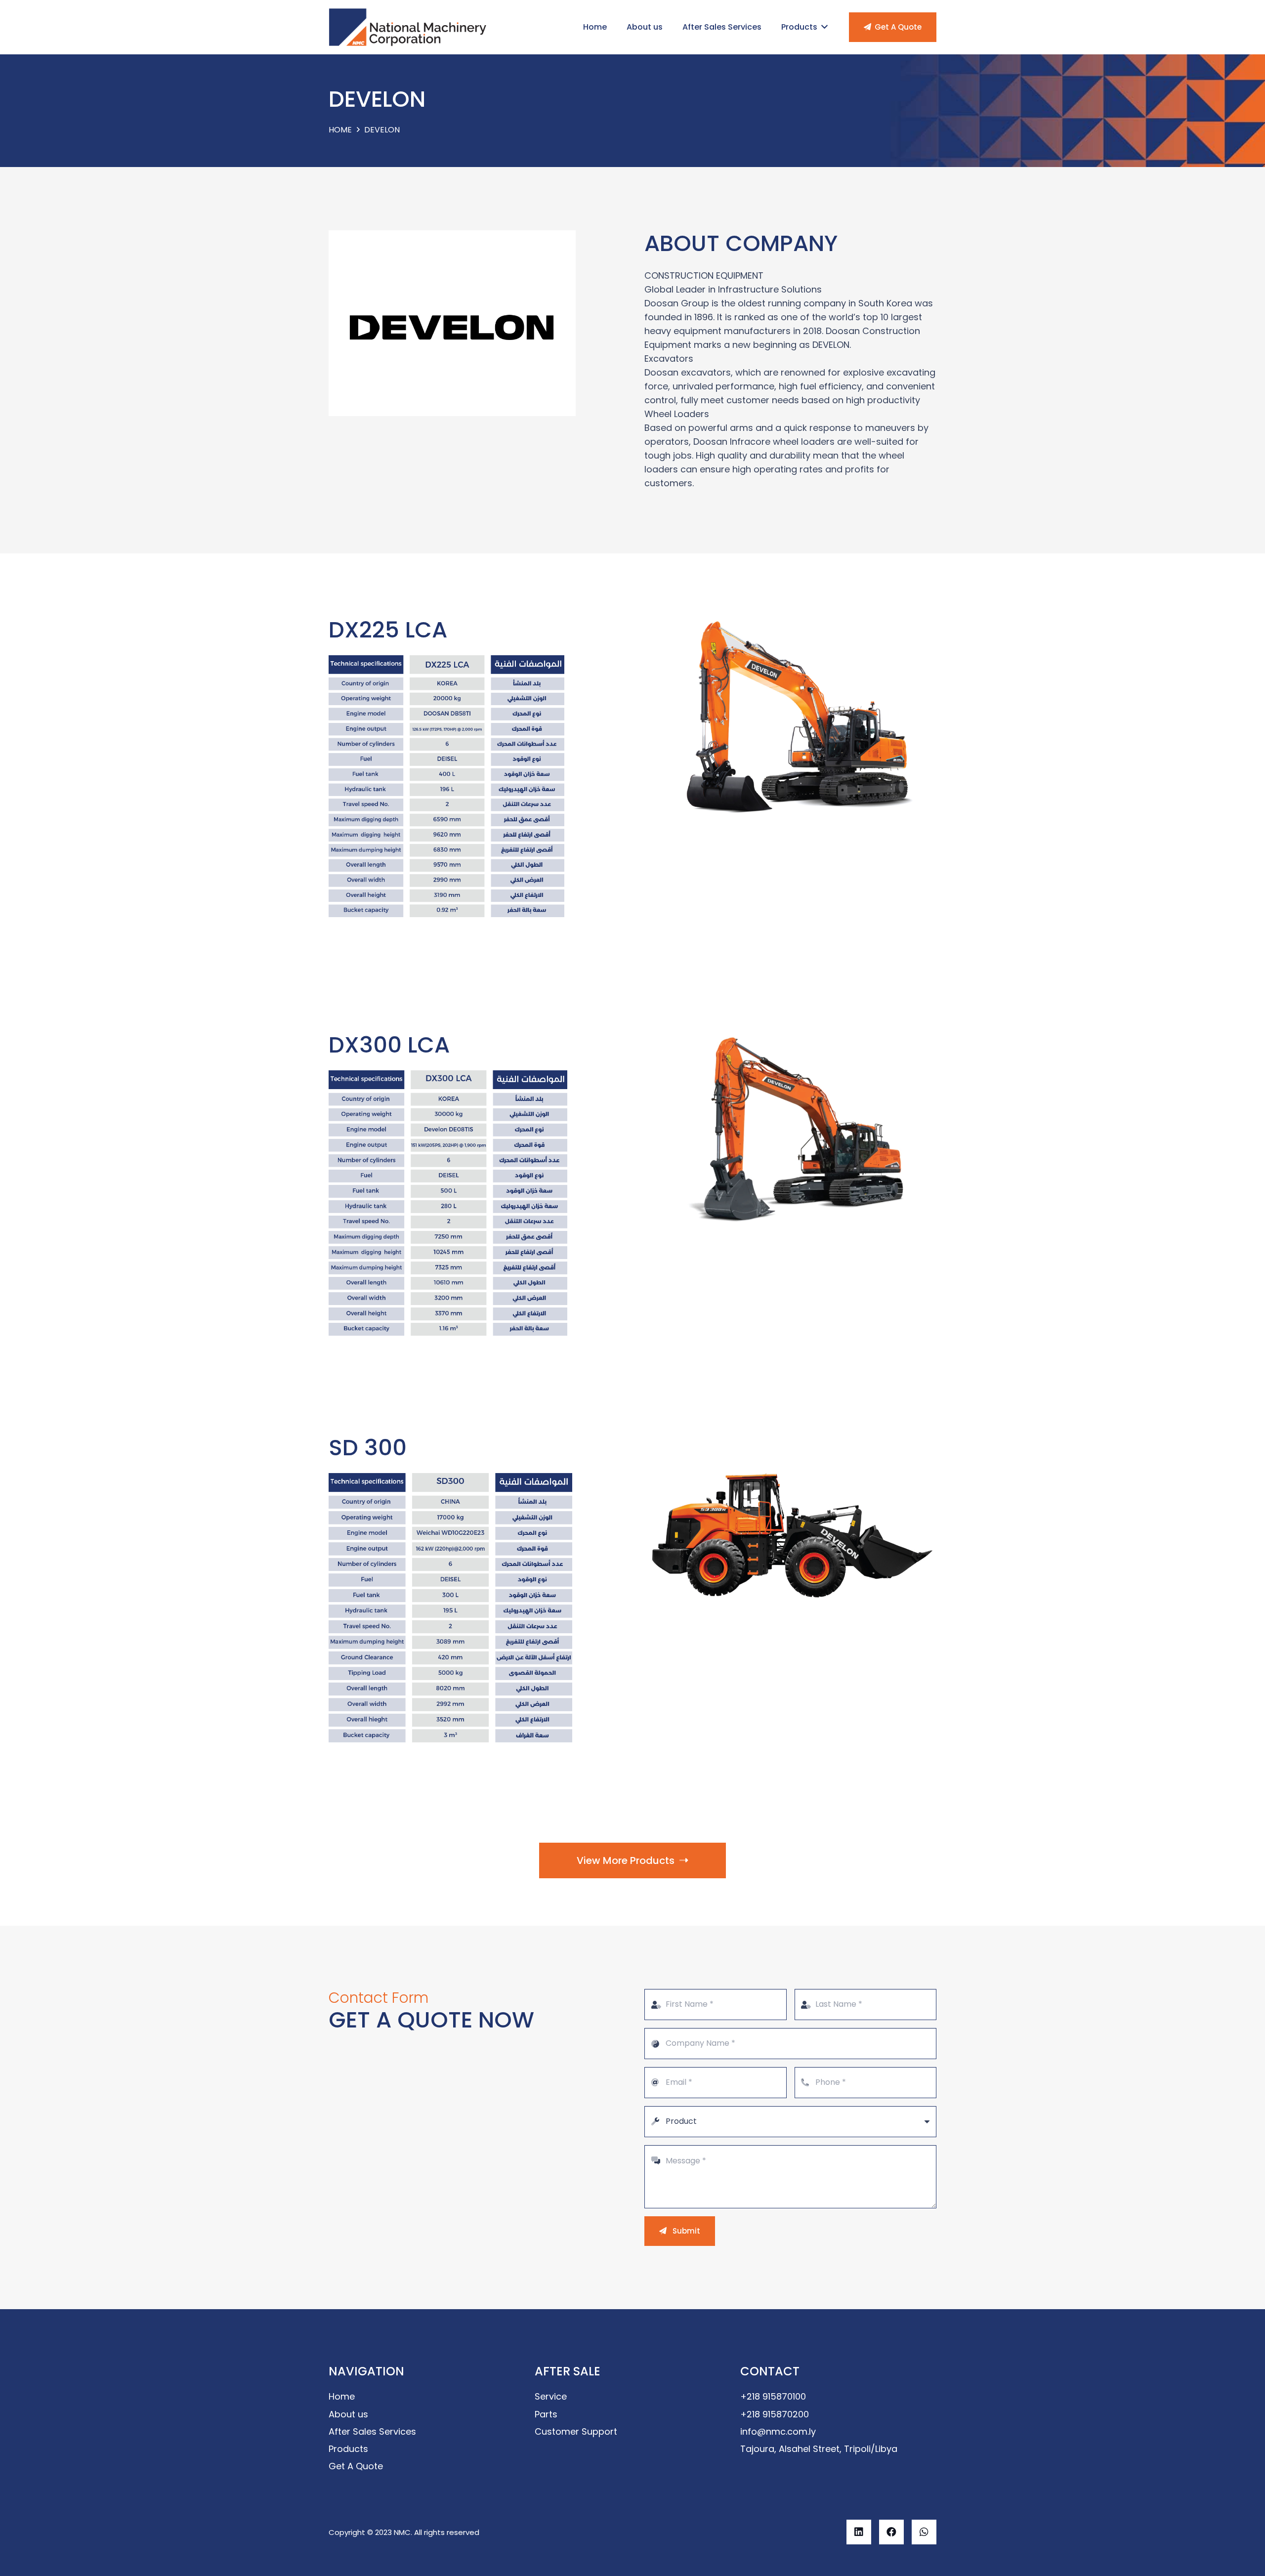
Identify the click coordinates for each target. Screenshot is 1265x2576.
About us (348, 2414)
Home (342, 2396)
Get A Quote (356, 2466)
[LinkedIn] (859, 2532)
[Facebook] (891, 2532)
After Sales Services (372, 2431)
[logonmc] (408, 27)
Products (348, 2449)
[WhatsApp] (924, 2532)
